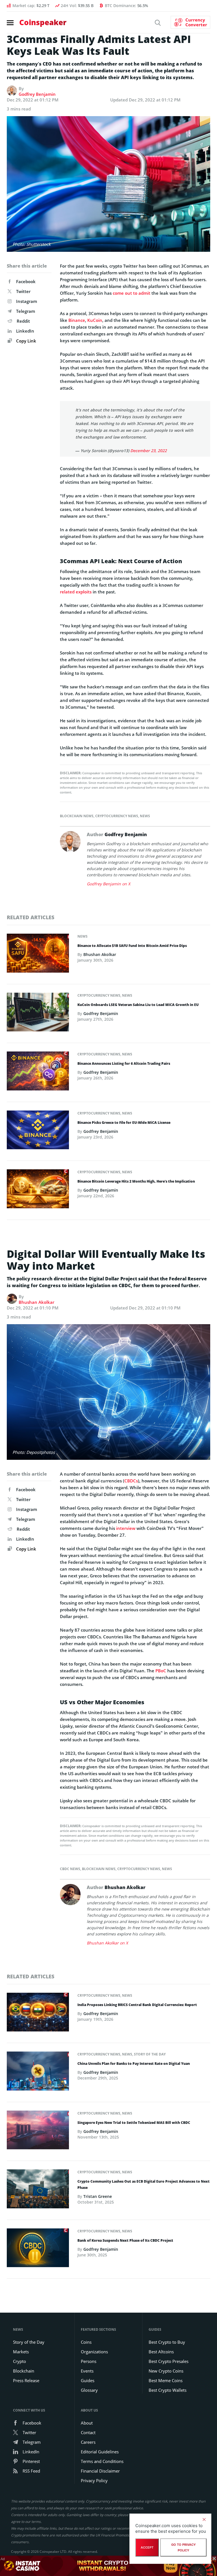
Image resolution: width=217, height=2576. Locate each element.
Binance (77, 320)
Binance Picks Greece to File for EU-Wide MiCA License (124, 1123)
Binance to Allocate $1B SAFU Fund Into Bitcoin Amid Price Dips (132, 946)
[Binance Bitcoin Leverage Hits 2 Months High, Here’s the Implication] (38, 1191)
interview (126, 1528)
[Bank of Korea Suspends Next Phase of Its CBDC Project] (38, 2249)
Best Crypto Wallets (168, 2390)
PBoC (161, 1671)
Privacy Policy (94, 2480)
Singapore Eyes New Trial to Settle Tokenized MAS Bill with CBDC (134, 2123)
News (145, 816)
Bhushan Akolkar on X (107, 1943)
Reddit (23, 321)
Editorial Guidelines (100, 2452)
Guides (88, 2380)
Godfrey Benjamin (37, 94)
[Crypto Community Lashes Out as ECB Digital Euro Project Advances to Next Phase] (38, 2191)
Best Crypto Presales (169, 2361)
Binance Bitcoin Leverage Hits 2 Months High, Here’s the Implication (136, 1181)
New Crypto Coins (166, 2371)
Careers (88, 2442)
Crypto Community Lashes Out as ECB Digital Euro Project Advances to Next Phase (144, 2184)
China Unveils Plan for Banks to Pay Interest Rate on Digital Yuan (134, 2064)
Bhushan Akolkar (100, 954)
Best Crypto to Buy (167, 2342)
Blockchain (24, 2371)
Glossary (89, 2390)
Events (87, 2371)
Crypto (19, 2361)
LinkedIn (25, 331)
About (87, 2423)
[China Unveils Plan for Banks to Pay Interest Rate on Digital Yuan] (38, 2073)
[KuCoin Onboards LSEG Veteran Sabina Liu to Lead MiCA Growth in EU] (38, 1014)
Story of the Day (150, 2054)
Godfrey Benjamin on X (108, 884)
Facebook (26, 281)
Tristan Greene (98, 2196)
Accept (147, 2547)
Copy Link (26, 341)
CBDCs (131, 1481)
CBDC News (70, 1869)
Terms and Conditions (102, 2461)
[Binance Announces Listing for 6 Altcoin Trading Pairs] (38, 1073)
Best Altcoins (161, 2352)
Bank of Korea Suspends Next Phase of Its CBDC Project (125, 2240)
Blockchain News (77, 816)
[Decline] (204, 2519)
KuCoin (95, 320)
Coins (86, 2342)
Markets (21, 2352)
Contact (88, 2432)
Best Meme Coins (166, 2380)
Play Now (171, 2566)
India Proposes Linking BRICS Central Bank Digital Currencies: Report (137, 2005)
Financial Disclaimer (100, 2471)
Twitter (23, 291)
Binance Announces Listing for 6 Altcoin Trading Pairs (124, 1063)
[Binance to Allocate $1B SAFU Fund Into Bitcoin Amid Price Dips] (38, 955)
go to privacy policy (184, 2547)
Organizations (94, 2352)
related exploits (76, 592)
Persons (89, 2361)
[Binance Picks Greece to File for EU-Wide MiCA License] (38, 1131)
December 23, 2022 (148, 451)
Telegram (26, 311)
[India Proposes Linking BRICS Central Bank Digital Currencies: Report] (38, 2014)
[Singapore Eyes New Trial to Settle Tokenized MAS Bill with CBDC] (38, 2132)
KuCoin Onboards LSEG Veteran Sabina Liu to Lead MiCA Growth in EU (138, 1005)
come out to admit (132, 293)
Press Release (26, 2380)
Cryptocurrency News (117, 816)
